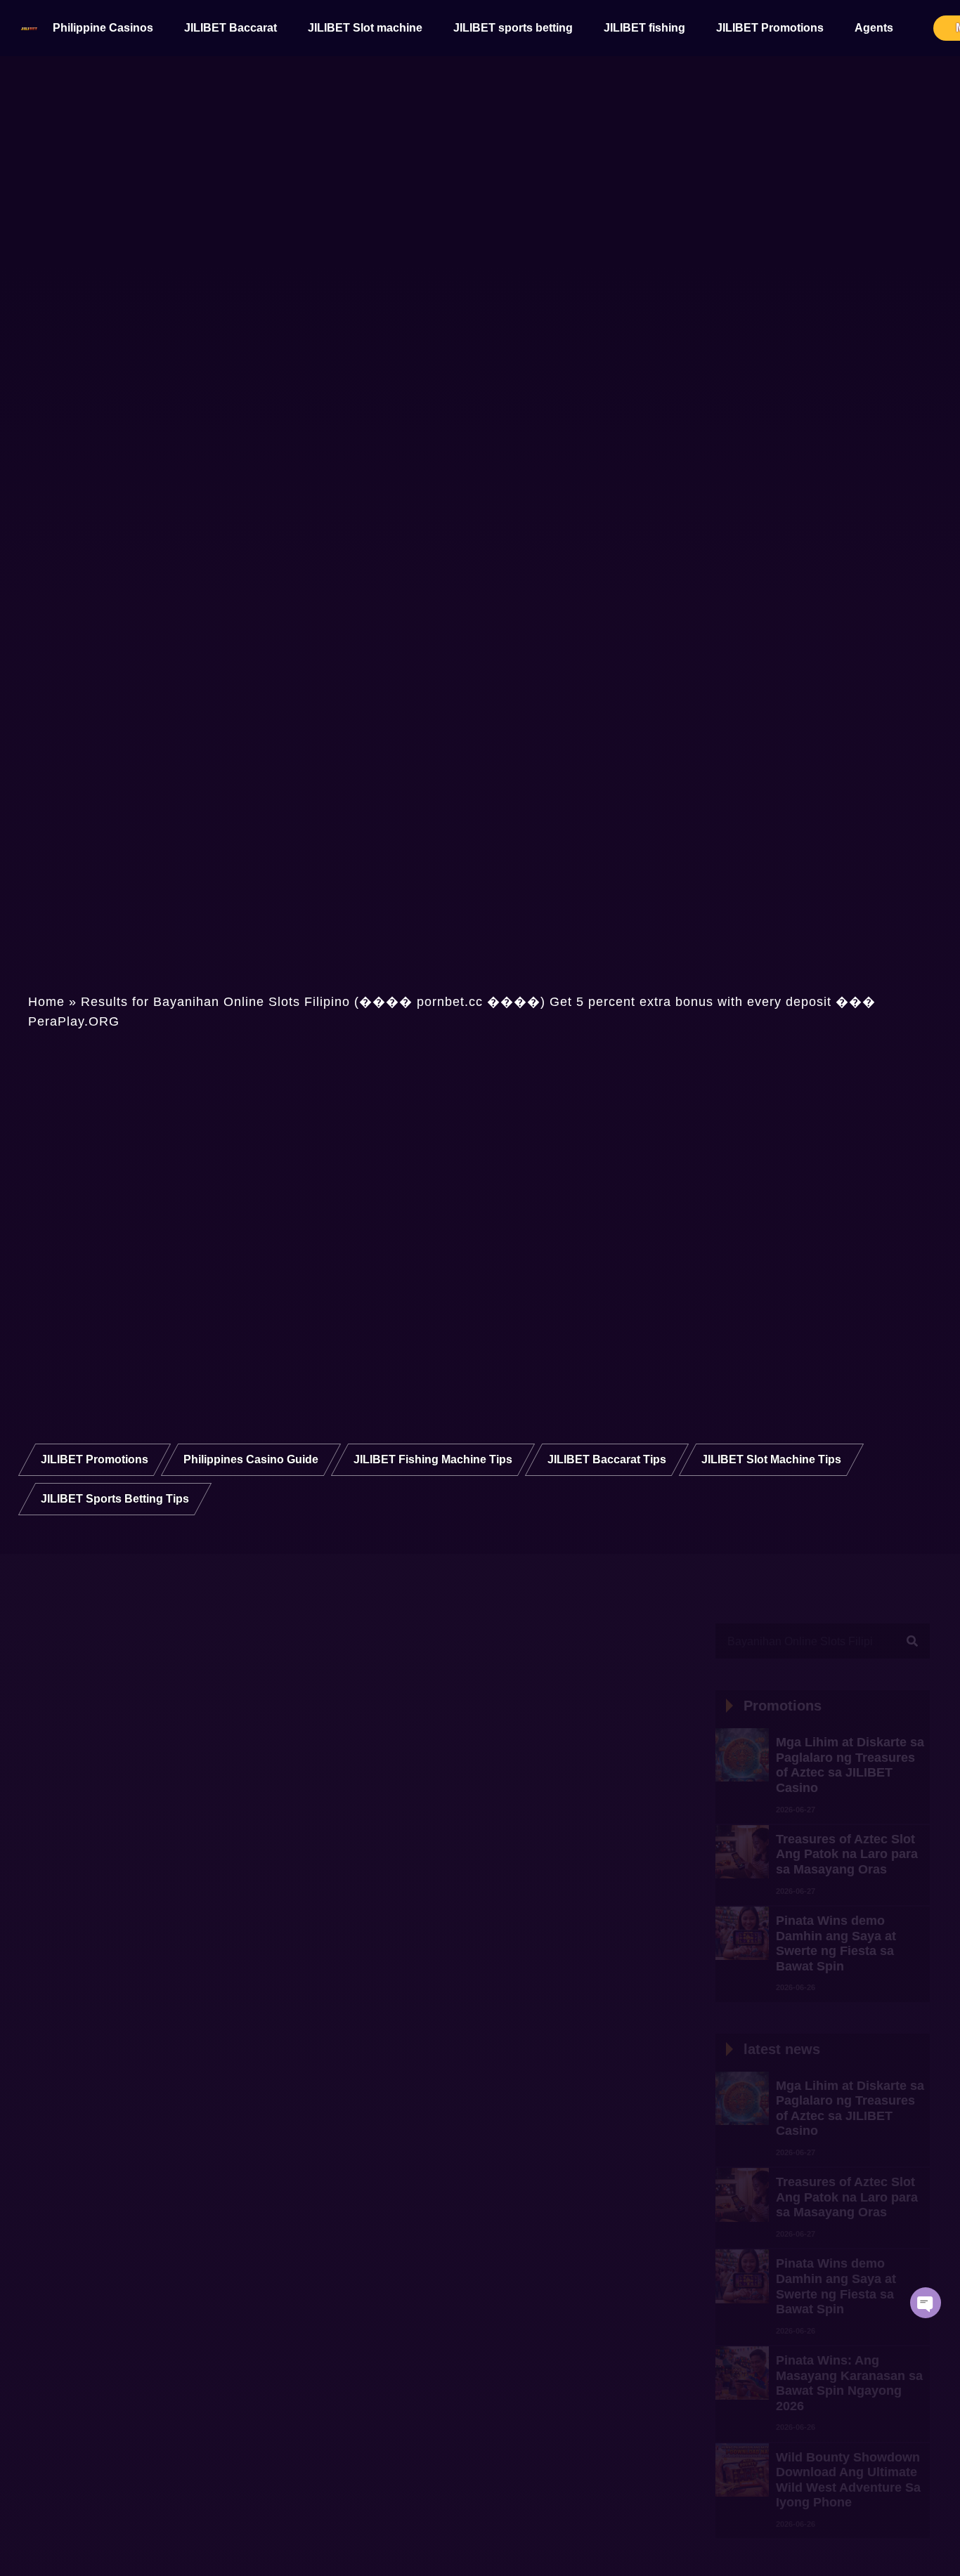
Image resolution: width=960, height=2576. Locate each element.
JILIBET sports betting (513, 28)
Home (46, 1002)
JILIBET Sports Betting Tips (115, 1499)
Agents (874, 28)
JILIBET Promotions (770, 28)
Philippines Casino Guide (251, 1459)
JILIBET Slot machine (365, 28)
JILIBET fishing (644, 28)
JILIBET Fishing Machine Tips (433, 1459)
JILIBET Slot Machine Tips (771, 1459)
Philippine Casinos (103, 28)
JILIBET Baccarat (231, 28)
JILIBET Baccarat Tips (607, 1459)
